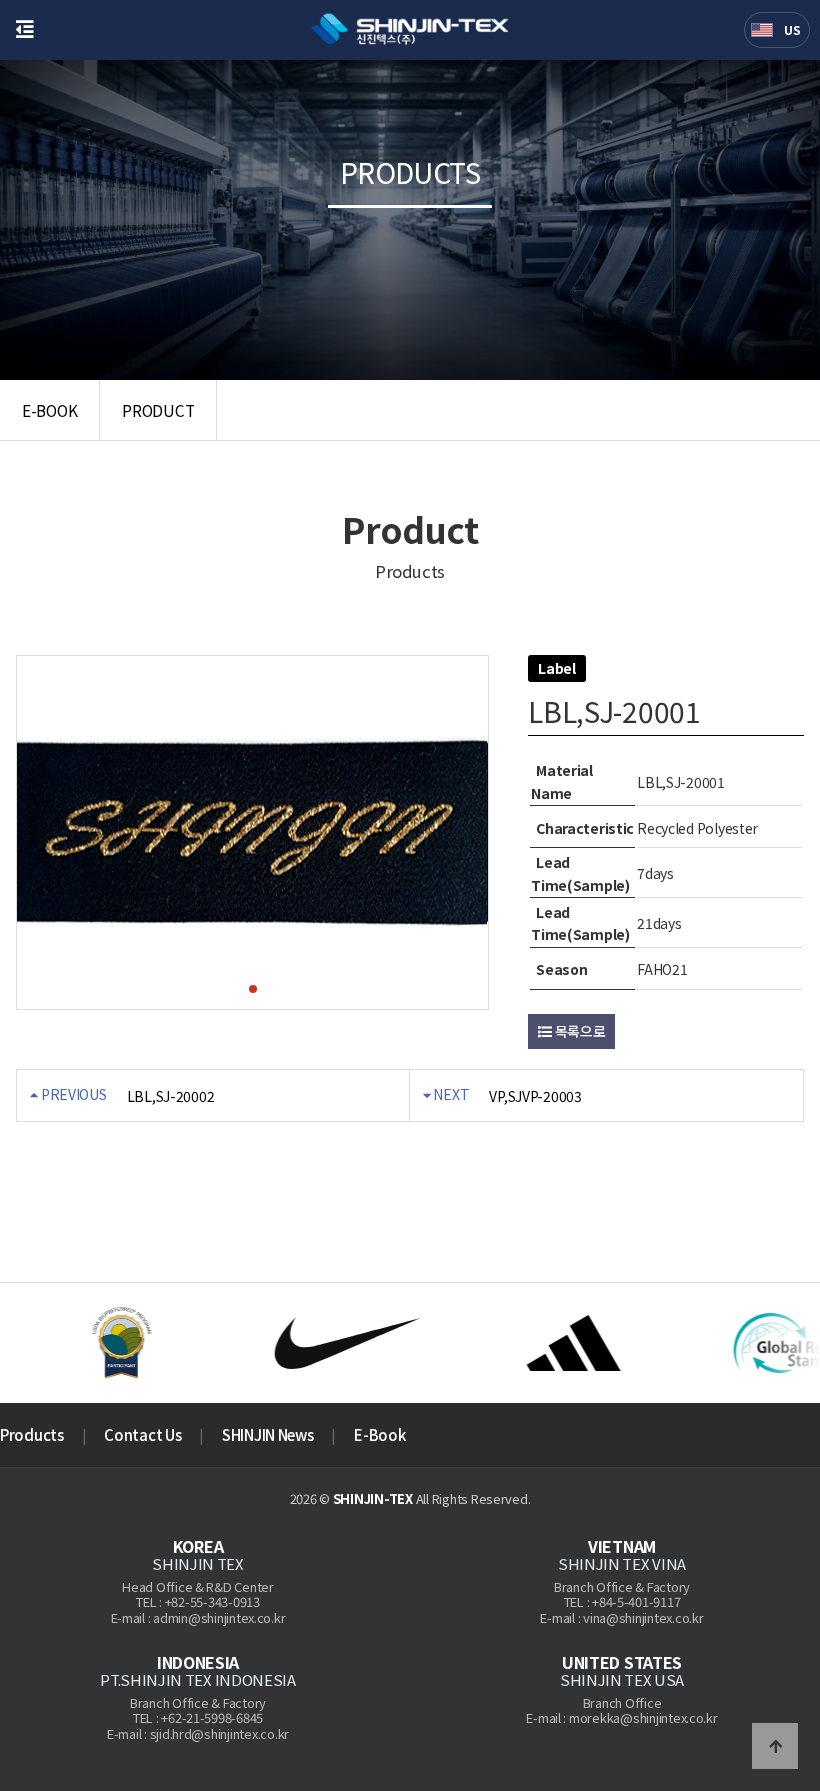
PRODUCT (158, 410)
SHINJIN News (267, 1434)
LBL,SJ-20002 (171, 1096)
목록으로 (579, 1031)
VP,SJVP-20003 (535, 1096)
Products (32, 1434)
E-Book (379, 1434)
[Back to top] (775, 1746)
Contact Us (142, 1434)
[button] (253, 989)
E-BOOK (49, 410)
